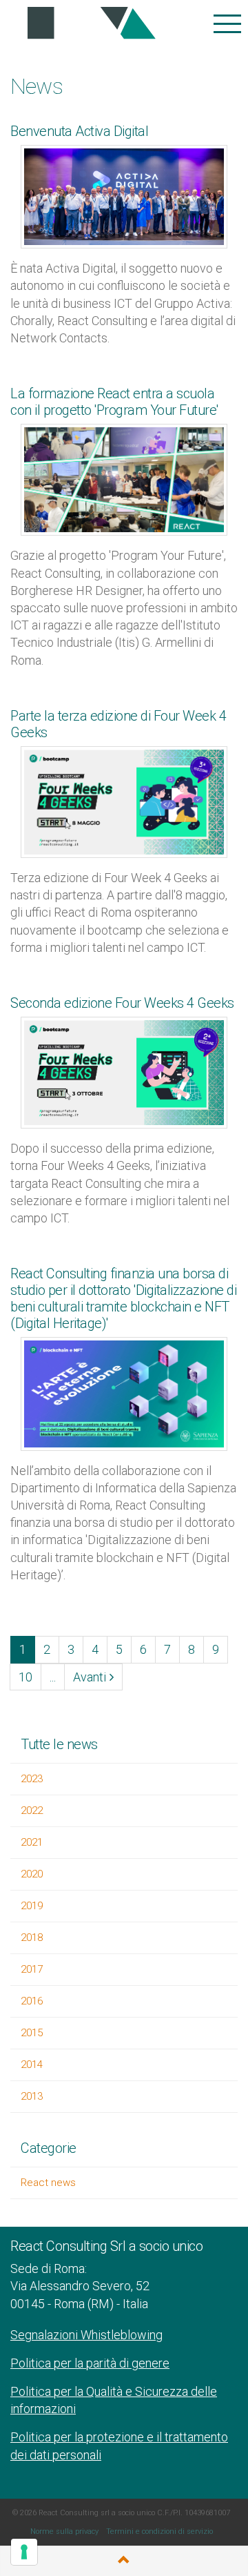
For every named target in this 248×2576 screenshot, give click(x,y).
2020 (32, 1874)
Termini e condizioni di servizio (159, 2531)
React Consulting (87, 24)
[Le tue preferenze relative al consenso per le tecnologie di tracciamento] (24, 2552)
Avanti (90, 1677)
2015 (32, 2033)
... (53, 1677)
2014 (32, 2065)
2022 (32, 1811)
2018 (32, 1938)
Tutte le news (59, 1744)
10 (25, 1677)
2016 (32, 2001)
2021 (32, 1842)
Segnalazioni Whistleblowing (86, 2335)
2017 (32, 1969)
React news (48, 2183)
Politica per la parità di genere (90, 2363)
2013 (32, 2096)
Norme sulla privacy (64, 2531)
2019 (32, 1906)
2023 (32, 1779)
